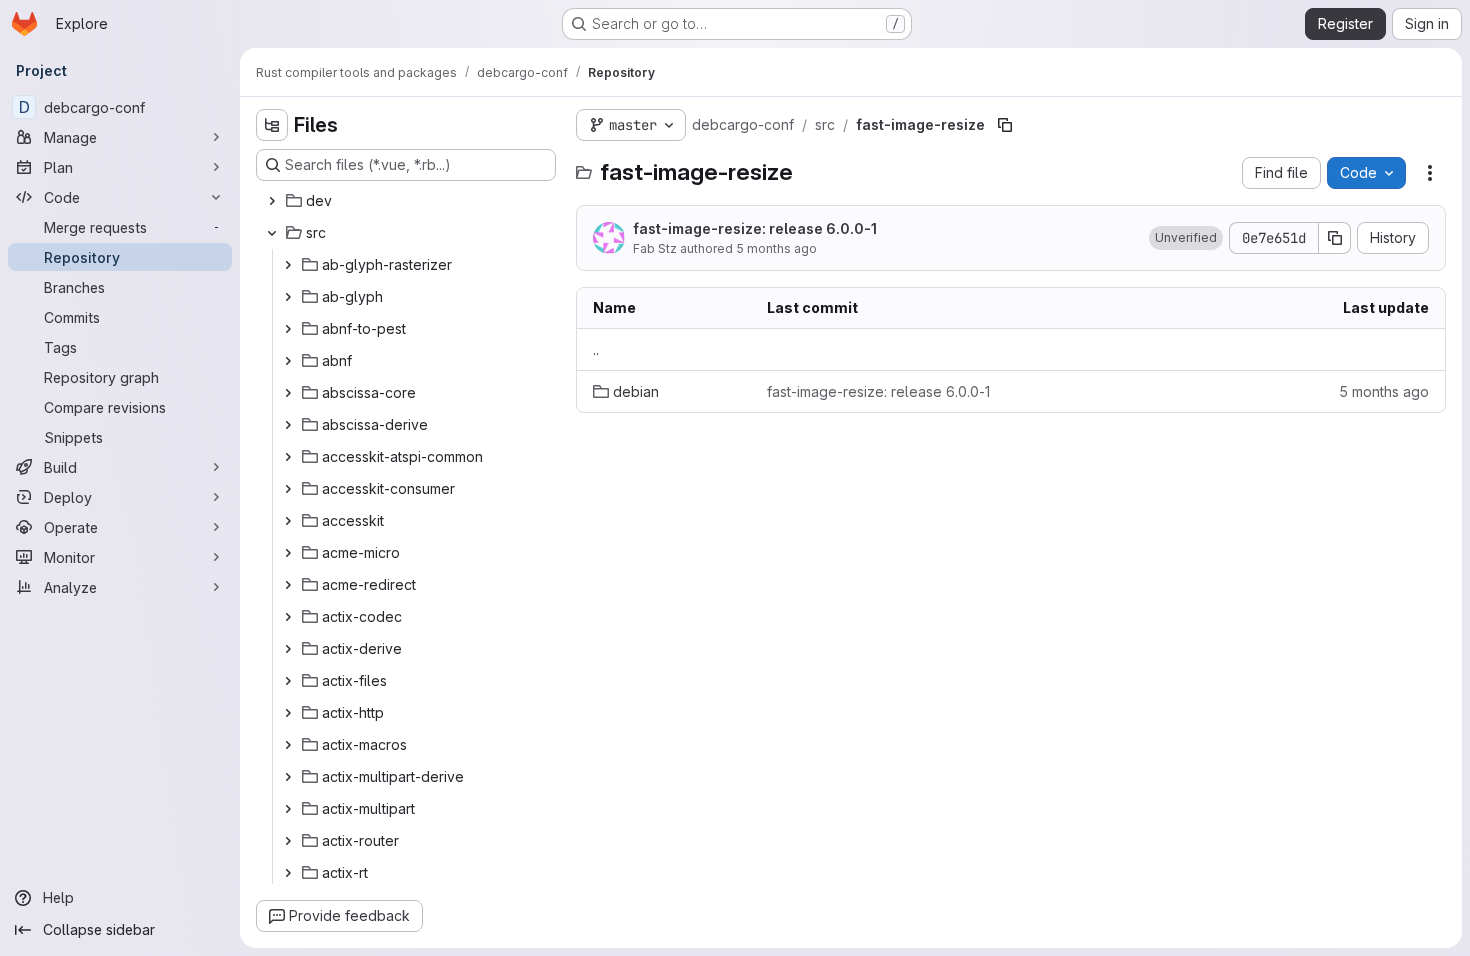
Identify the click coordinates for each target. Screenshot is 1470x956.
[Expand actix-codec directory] (288, 617)
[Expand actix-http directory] (288, 713)
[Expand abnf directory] (288, 361)
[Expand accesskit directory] (288, 521)
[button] (1186, 238)
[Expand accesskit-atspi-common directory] (288, 457)
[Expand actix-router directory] (288, 841)
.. (596, 349)
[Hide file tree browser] (272, 125)
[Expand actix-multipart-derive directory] (288, 777)
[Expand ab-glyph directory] (288, 297)
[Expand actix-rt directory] (288, 873)
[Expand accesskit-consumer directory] (288, 489)
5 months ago (776, 248)
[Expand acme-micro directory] (288, 553)
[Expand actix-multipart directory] (288, 809)
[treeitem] (408, 201)
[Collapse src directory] (272, 233)
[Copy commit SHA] (1335, 238)
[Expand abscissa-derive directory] (288, 425)
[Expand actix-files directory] (288, 681)
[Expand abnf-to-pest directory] (288, 329)
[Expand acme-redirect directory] (288, 585)
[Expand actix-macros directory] (288, 745)
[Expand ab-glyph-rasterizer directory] (288, 265)
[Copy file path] (1005, 125)
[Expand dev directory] (272, 201)
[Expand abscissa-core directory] (288, 393)
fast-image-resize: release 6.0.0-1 (755, 228)
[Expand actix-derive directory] (288, 649)
